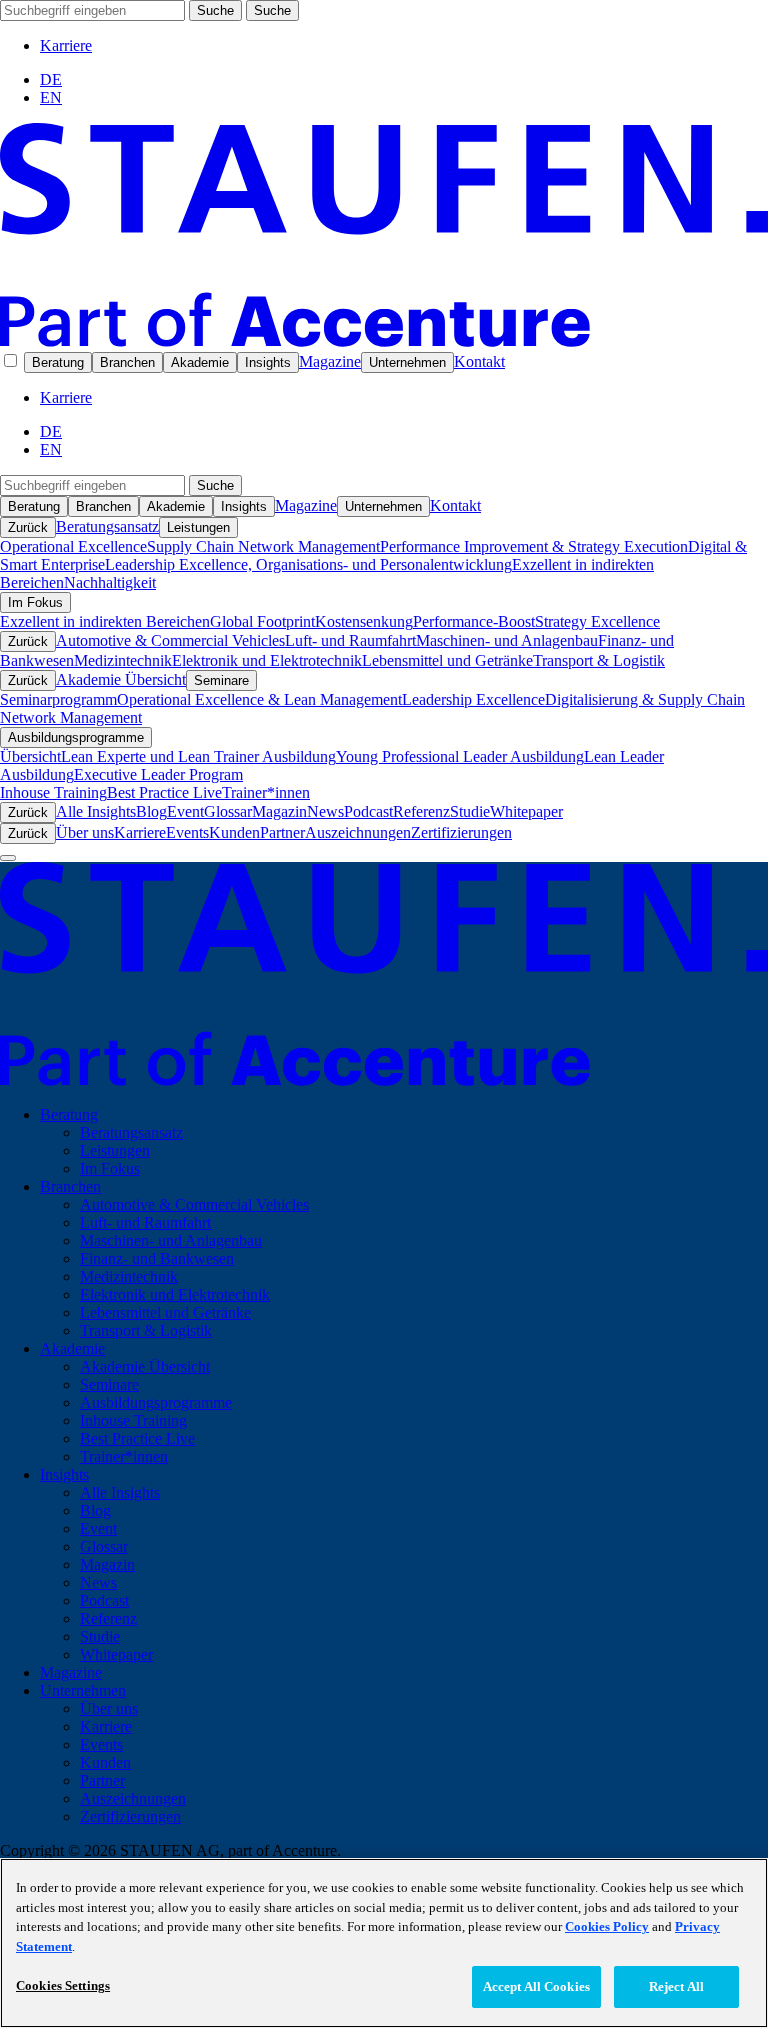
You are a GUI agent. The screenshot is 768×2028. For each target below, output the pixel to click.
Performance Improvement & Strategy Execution (534, 546)
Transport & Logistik (599, 660)
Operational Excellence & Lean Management (259, 699)
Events (187, 832)
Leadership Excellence (473, 699)
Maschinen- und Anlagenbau (507, 640)
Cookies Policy (607, 1926)
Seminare (221, 680)
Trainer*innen (266, 792)
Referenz (421, 811)
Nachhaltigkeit (110, 582)
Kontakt (479, 361)
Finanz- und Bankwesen (157, 1258)
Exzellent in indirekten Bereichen (105, 621)
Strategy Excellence (597, 621)
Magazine (330, 361)
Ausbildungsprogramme (76, 737)
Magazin (279, 811)
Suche (215, 10)
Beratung (58, 362)
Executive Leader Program (158, 774)
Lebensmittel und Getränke (447, 660)
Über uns (85, 832)
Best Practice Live (164, 792)
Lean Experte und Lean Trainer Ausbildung (198, 756)
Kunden (234, 832)
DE (51, 79)
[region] (384, 1943)
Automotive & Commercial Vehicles (170, 640)
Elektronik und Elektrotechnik (267, 660)
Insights (268, 362)
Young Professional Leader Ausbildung (460, 756)
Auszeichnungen (358, 832)
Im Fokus (35, 602)
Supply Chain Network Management (263, 546)
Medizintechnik (123, 660)
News (325, 811)
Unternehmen (407, 362)
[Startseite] (384, 341)
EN (51, 97)
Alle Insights (96, 811)
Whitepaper (526, 811)
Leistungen (198, 527)
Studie (470, 811)
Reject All (676, 1986)
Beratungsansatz (107, 526)
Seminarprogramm (58, 699)
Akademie (200, 362)
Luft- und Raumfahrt (350, 640)
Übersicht (30, 756)
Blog (151, 811)
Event (185, 811)
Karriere (66, 45)
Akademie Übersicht (121, 679)
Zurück (28, 527)
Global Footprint (262, 621)
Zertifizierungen (461, 832)
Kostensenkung (364, 621)
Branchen (127, 362)
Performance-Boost (474, 621)
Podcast (368, 811)
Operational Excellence (73, 546)
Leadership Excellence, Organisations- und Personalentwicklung (308, 564)
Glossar (228, 811)
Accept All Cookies (536, 1986)
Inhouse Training (53, 792)
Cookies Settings (63, 1985)
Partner (282, 832)
